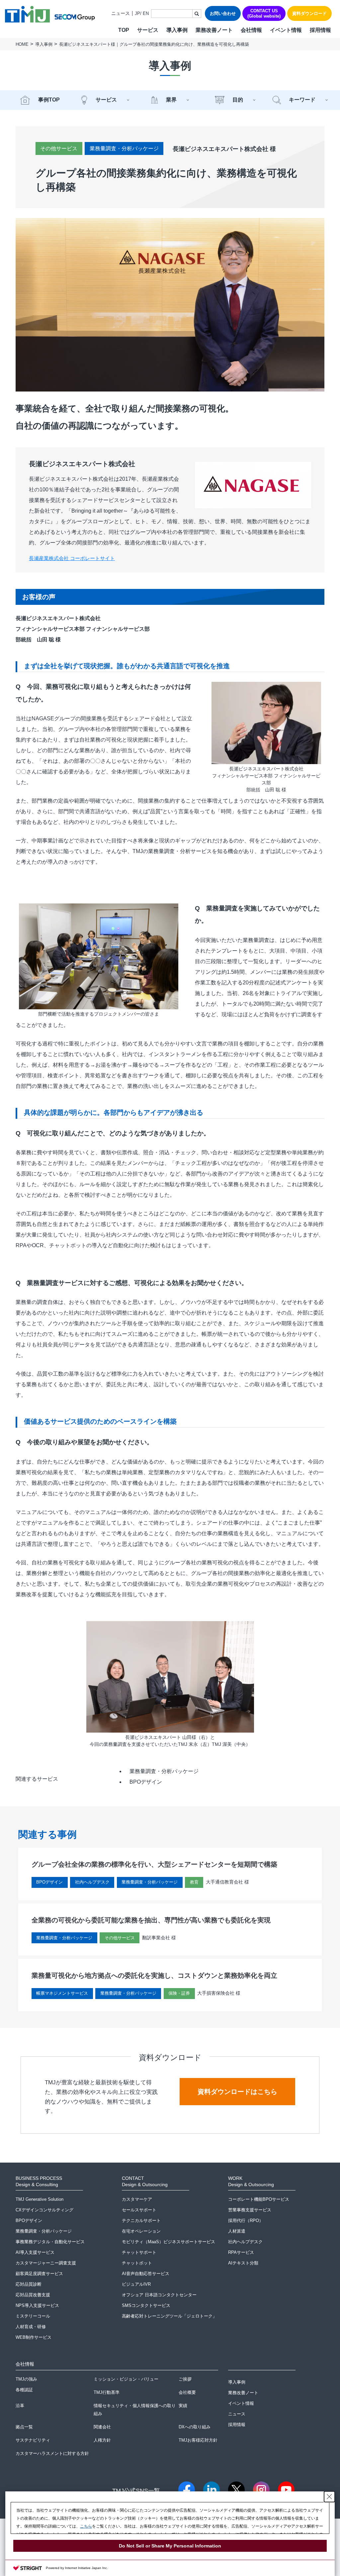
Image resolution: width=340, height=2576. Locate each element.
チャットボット (137, 2263)
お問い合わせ (223, 13)
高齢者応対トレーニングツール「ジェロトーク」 (169, 2316)
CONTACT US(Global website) (264, 13)
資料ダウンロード (309, 13)
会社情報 (251, 30)
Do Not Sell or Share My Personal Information (170, 2546)
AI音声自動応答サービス (146, 2274)
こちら (86, 2526)
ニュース (121, 13)
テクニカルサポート (141, 2220)
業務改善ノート (214, 30)
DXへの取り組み (195, 2427)
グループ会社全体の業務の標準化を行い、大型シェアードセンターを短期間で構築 (154, 1864)
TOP (124, 30)
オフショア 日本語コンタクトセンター (159, 2295)
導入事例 (177, 30)
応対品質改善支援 (33, 2295)
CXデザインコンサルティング (44, 2210)
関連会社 (102, 2427)
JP (137, 13)
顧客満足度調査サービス (39, 2274)
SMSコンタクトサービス (146, 2305)
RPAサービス (241, 2252)
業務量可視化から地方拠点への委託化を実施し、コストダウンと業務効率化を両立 (154, 1975)
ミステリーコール (33, 2316)
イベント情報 (286, 30)
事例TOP (49, 100)
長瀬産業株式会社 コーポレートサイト (72, 558)
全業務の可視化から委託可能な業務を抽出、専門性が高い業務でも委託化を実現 (151, 1920)
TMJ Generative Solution (40, 2199)
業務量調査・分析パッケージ (124, 148)
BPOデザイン (146, 1782)
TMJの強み (26, 2379)
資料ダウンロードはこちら (237, 2092)
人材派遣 (237, 2231)
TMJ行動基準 (107, 2392)
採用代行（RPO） (246, 2220)
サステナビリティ (33, 2440)
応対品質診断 (29, 2284)
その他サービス (59, 148)
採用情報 (320, 30)
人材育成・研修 (31, 2327)
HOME (22, 44)
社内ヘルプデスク (245, 2242)
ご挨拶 (185, 2379)
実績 (183, 2406)
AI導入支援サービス (35, 2252)
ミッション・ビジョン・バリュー (126, 2379)
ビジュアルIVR (136, 2284)
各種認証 (24, 2390)
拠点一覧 (24, 2427)
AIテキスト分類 (243, 2263)
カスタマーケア (137, 2199)
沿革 (20, 2406)
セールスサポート (139, 2210)
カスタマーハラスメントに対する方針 (52, 2453)
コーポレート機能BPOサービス (259, 2199)
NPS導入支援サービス (37, 2305)
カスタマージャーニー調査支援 (46, 2263)
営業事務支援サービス (250, 2210)
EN (146, 13)
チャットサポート (139, 2252)
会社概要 (187, 2392)
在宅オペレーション (141, 2231)
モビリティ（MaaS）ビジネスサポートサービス (169, 2242)
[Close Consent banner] (329, 2497)
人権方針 (102, 2440)
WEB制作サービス (34, 2337)
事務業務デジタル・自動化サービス (50, 2242)
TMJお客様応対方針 (198, 2440)
